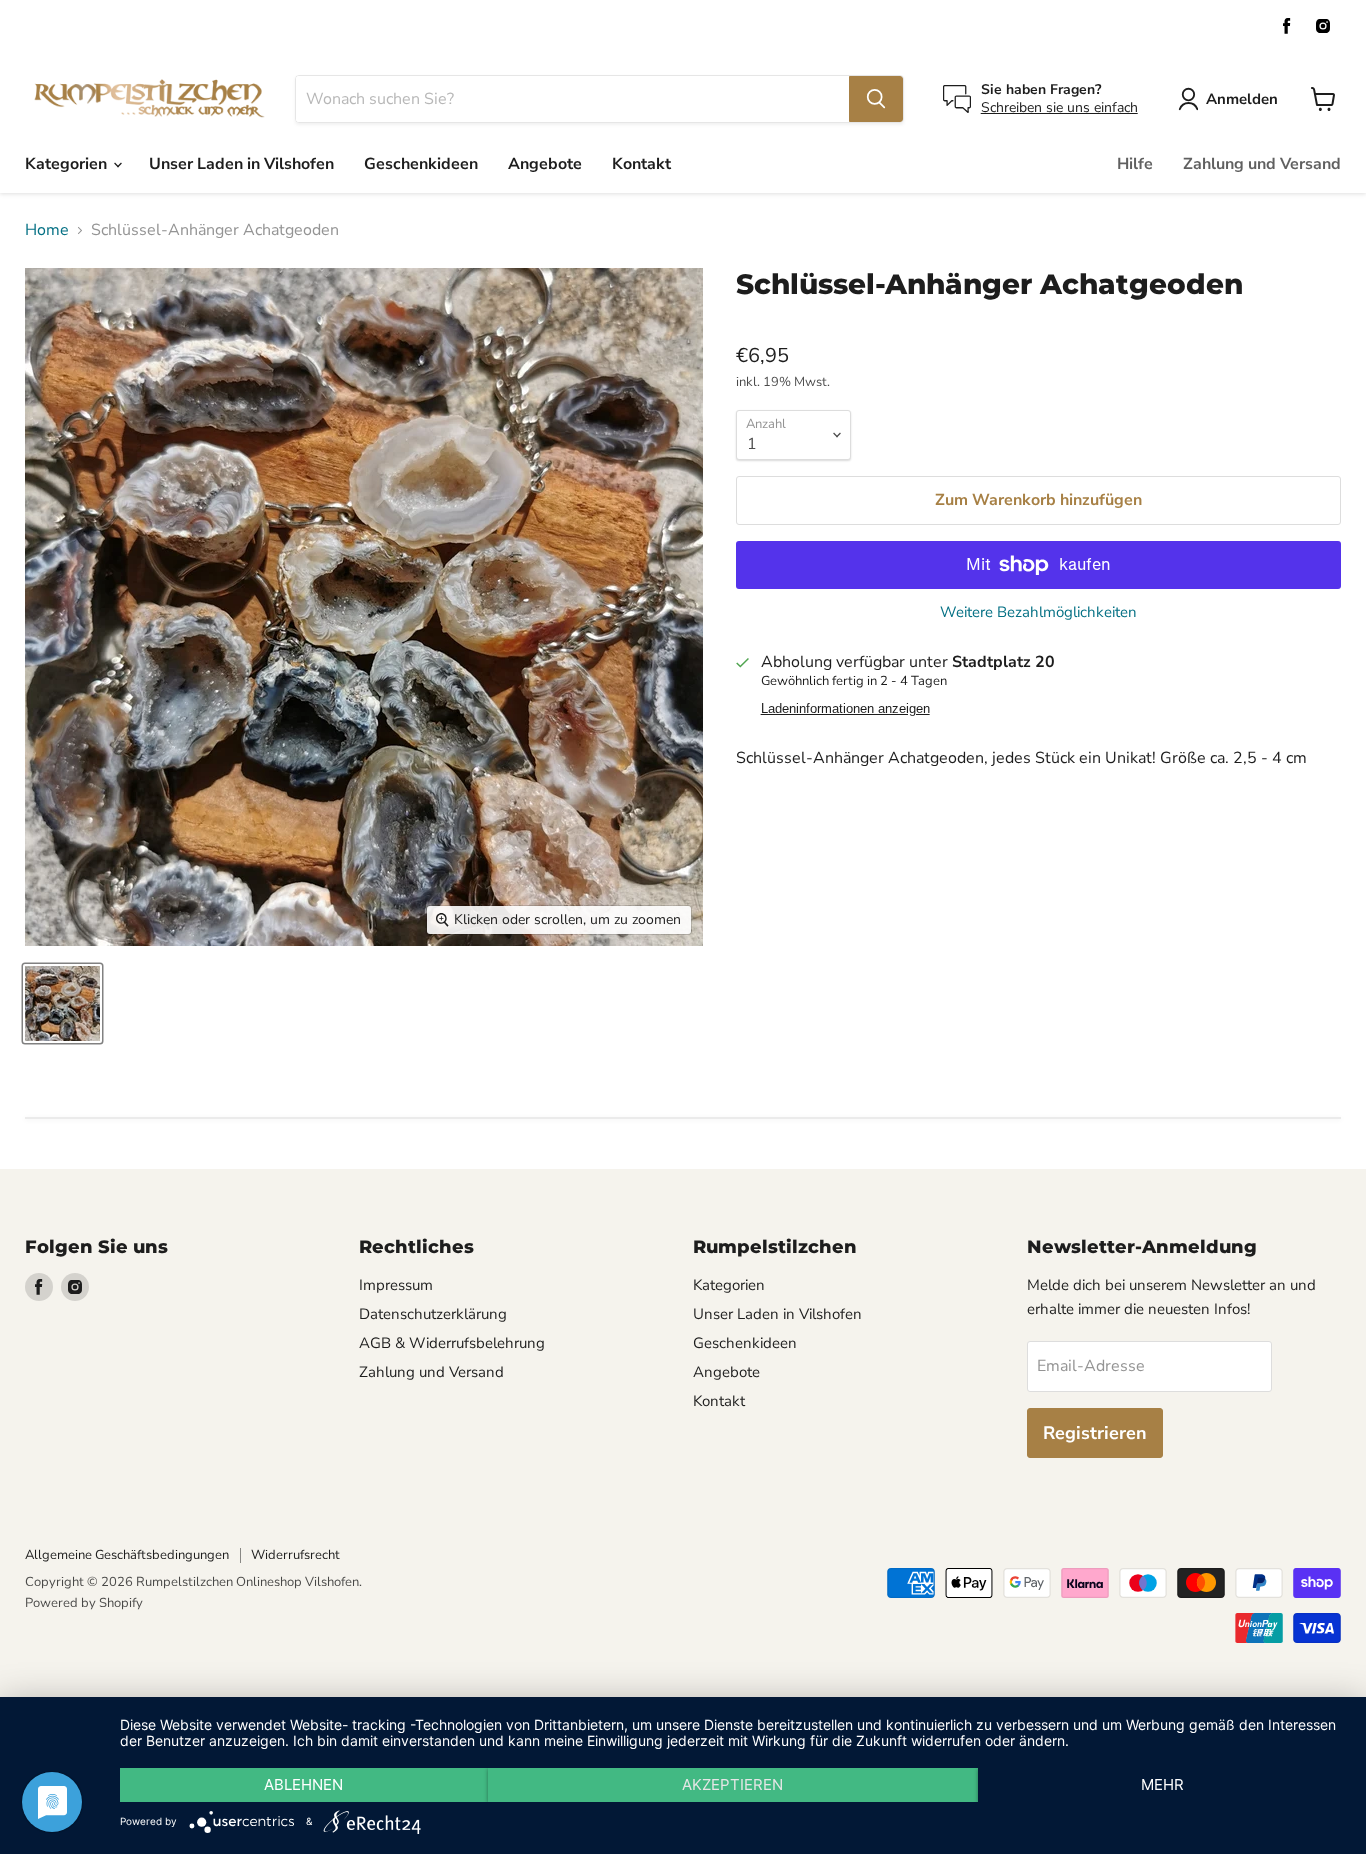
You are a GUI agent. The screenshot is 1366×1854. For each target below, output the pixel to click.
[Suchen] (876, 99)
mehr (1162, 1784)
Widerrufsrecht (295, 1555)
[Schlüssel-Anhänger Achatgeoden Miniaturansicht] (62, 1003)
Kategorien (68, 164)
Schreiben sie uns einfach (1059, 107)
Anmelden (1242, 99)
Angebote (545, 164)
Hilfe (1135, 164)
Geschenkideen (421, 164)
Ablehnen (303, 1784)
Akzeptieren (732, 1784)
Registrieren (1095, 1433)
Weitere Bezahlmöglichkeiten (1038, 612)
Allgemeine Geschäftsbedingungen (127, 1555)
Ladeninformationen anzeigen (845, 709)
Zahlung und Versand (1262, 164)
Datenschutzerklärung (433, 1314)
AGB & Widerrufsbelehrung (452, 1343)
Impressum (396, 1285)
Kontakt (641, 164)
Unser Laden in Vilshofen (241, 164)
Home (47, 230)
